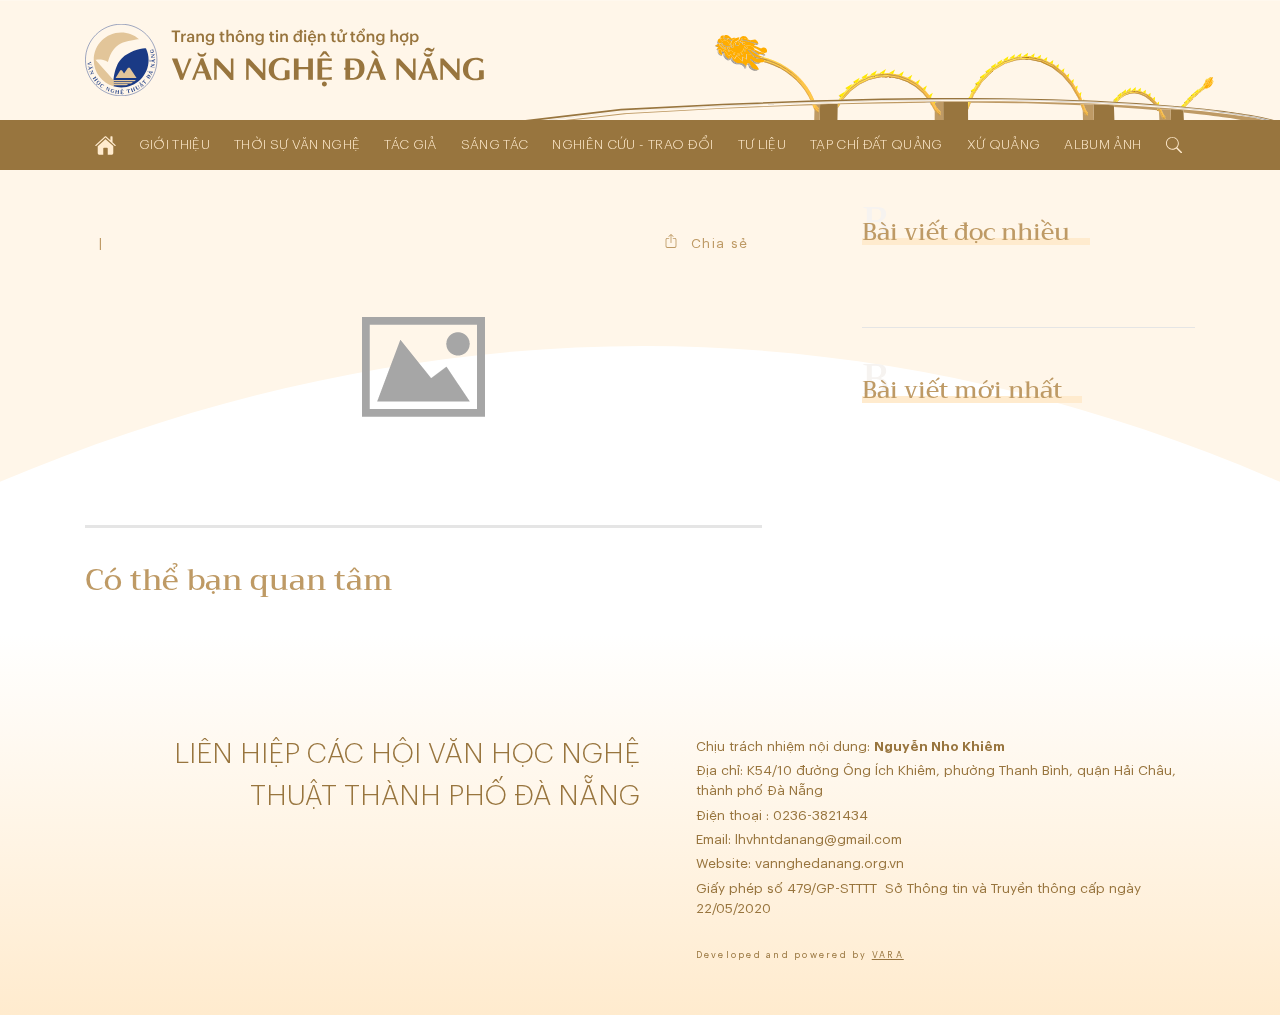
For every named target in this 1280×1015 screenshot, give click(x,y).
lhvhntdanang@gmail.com (820, 839)
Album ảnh (1102, 144)
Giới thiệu (174, 144)
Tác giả (410, 144)
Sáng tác (495, 144)
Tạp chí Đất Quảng (876, 144)
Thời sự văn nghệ (297, 144)
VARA (888, 955)
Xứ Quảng (1004, 144)
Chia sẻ (719, 243)
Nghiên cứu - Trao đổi (632, 144)
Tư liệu (762, 144)
